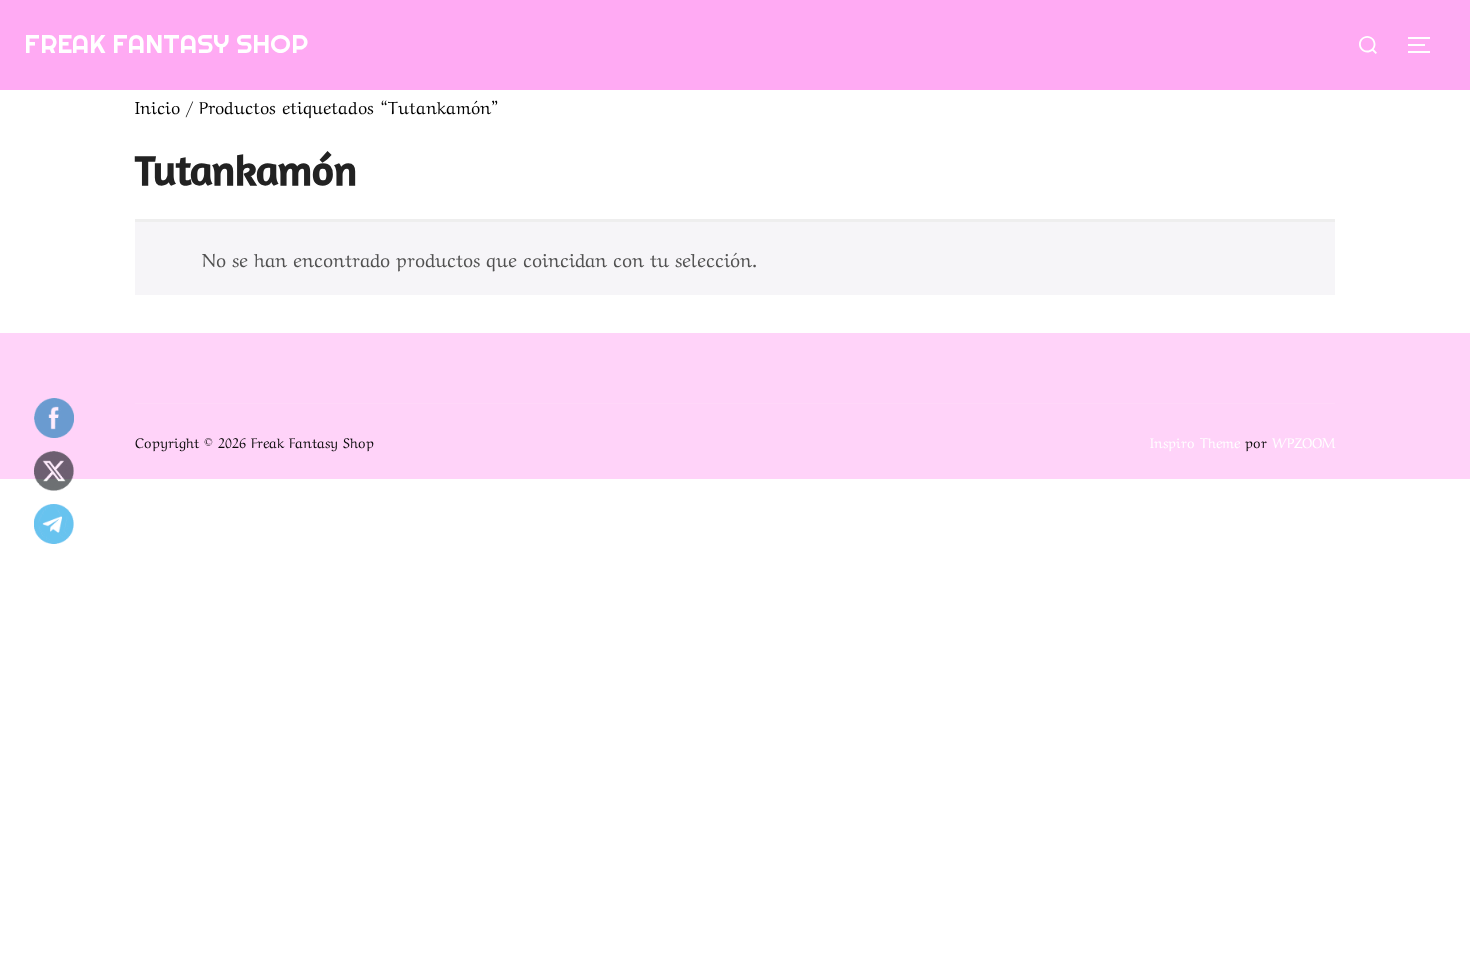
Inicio (157, 105)
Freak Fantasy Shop (166, 43)
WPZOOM (1303, 441)
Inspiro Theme (1195, 441)
